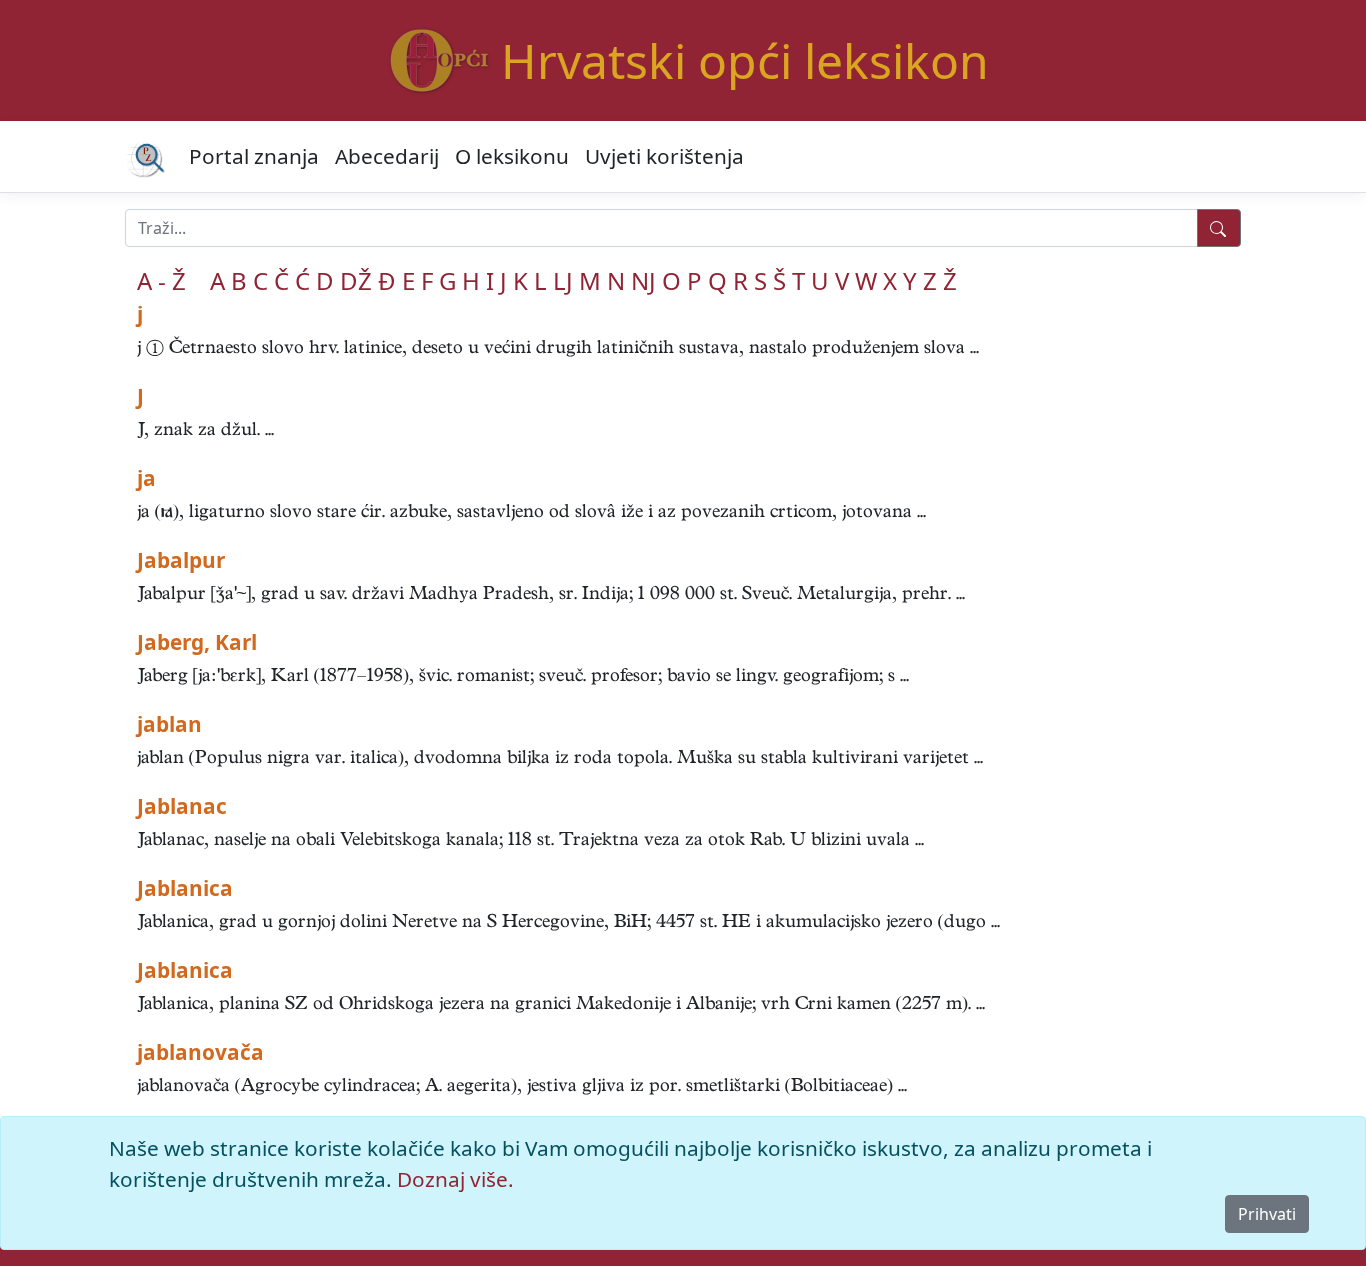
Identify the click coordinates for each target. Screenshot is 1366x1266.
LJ (563, 280)
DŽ (356, 280)
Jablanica (185, 888)
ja (146, 478)
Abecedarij (387, 156)
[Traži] (1219, 228)
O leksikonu (512, 156)
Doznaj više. (455, 1179)
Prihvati (1267, 1214)
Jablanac (182, 806)
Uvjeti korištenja (664, 156)
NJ (643, 280)
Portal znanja (254, 156)
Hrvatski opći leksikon (745, 60)
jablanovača (200, 1052)
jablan (169, 724)
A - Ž (161, 280)
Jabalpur (181, 560)
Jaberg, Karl (197, 642)
